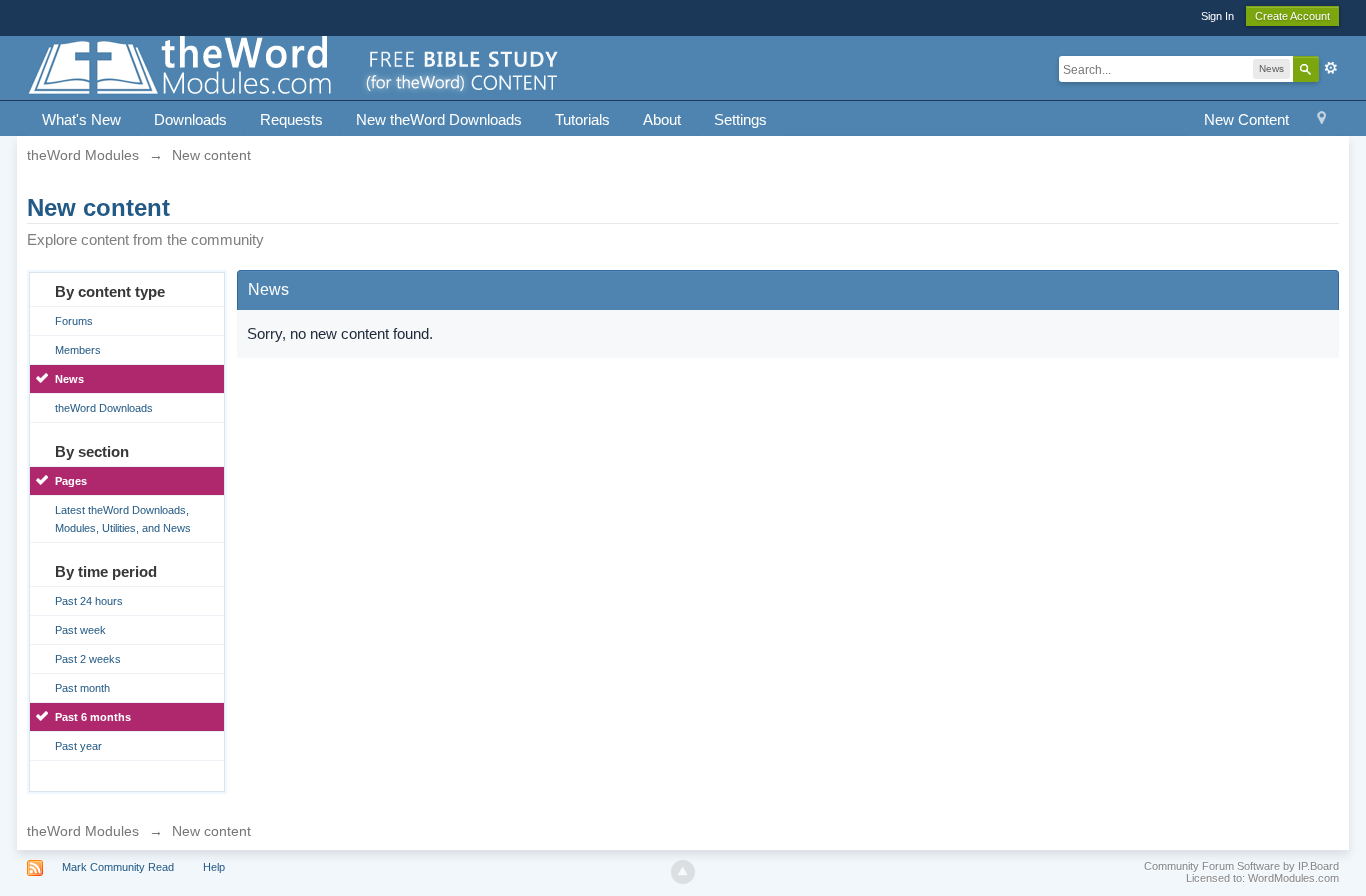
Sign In (1217, 16)
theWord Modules (83, 831)
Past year (78, 746)
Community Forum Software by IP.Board (1241, 866)
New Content (1246, 119)
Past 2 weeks (88, 659)
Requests (291, 119)
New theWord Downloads (439, 119)
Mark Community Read (118, 867)
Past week (80, 630)
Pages (71, 481)
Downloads (190, 119)
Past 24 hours (89, 601)
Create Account (1292, 16)
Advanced (1331, 68)
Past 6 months (93, 717)
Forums (74, 321)
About (662, 119)
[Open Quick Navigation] (1321, 120)
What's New (81, 119)
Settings (740, 119)
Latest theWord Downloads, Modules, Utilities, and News (123, 519)
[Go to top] (683, 872)
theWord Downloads (104, 408)
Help (214, 867)
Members (78, 350)
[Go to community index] (295, 66)
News (69, 379)
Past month (82, 688)
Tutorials (582, 119)
